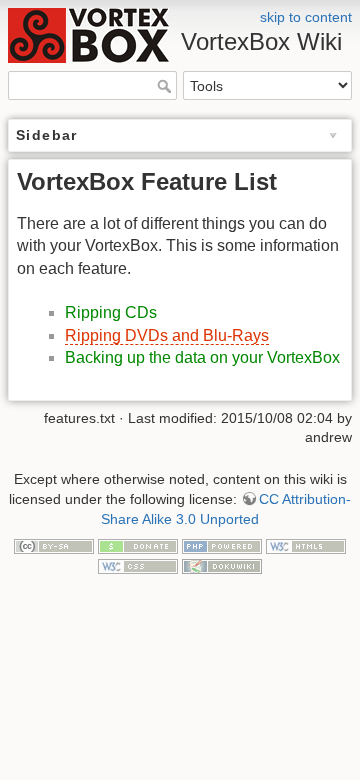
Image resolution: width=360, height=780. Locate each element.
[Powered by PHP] (222, 545)
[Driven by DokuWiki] (222, 565)
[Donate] (138, 545)
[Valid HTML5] (306, 545)
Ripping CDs (111, 312)
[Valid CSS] (138, 565)
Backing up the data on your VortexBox (202, 357)
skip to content (306, 17)
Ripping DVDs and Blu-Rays (167, 335)
